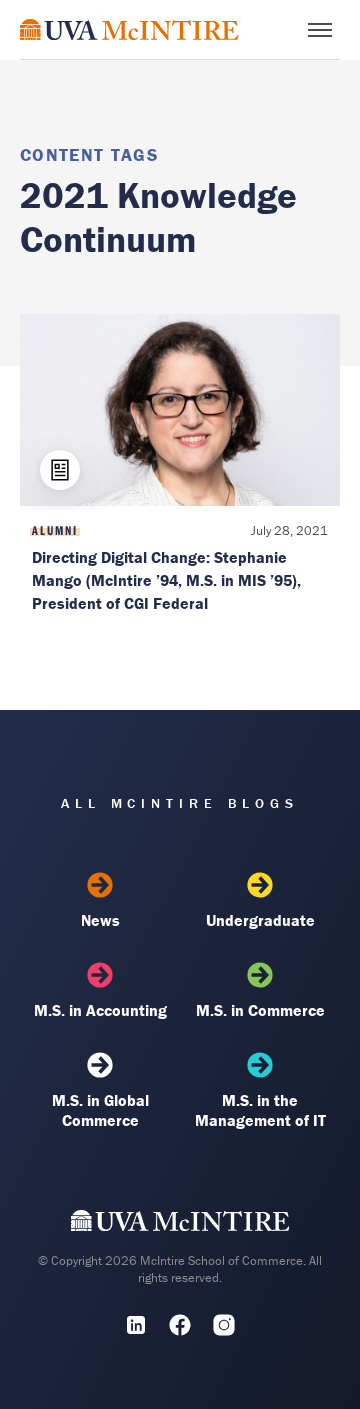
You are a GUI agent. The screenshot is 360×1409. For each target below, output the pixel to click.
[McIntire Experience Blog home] (129, 29)
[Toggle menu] (320, 30)
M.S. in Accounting (100, 1010)
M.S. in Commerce (260, 1010)
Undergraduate (260, 920)
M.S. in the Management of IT (260, 1110)
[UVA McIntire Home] (180, 1225)
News (100, 920)
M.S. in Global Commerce (100, 1110)
